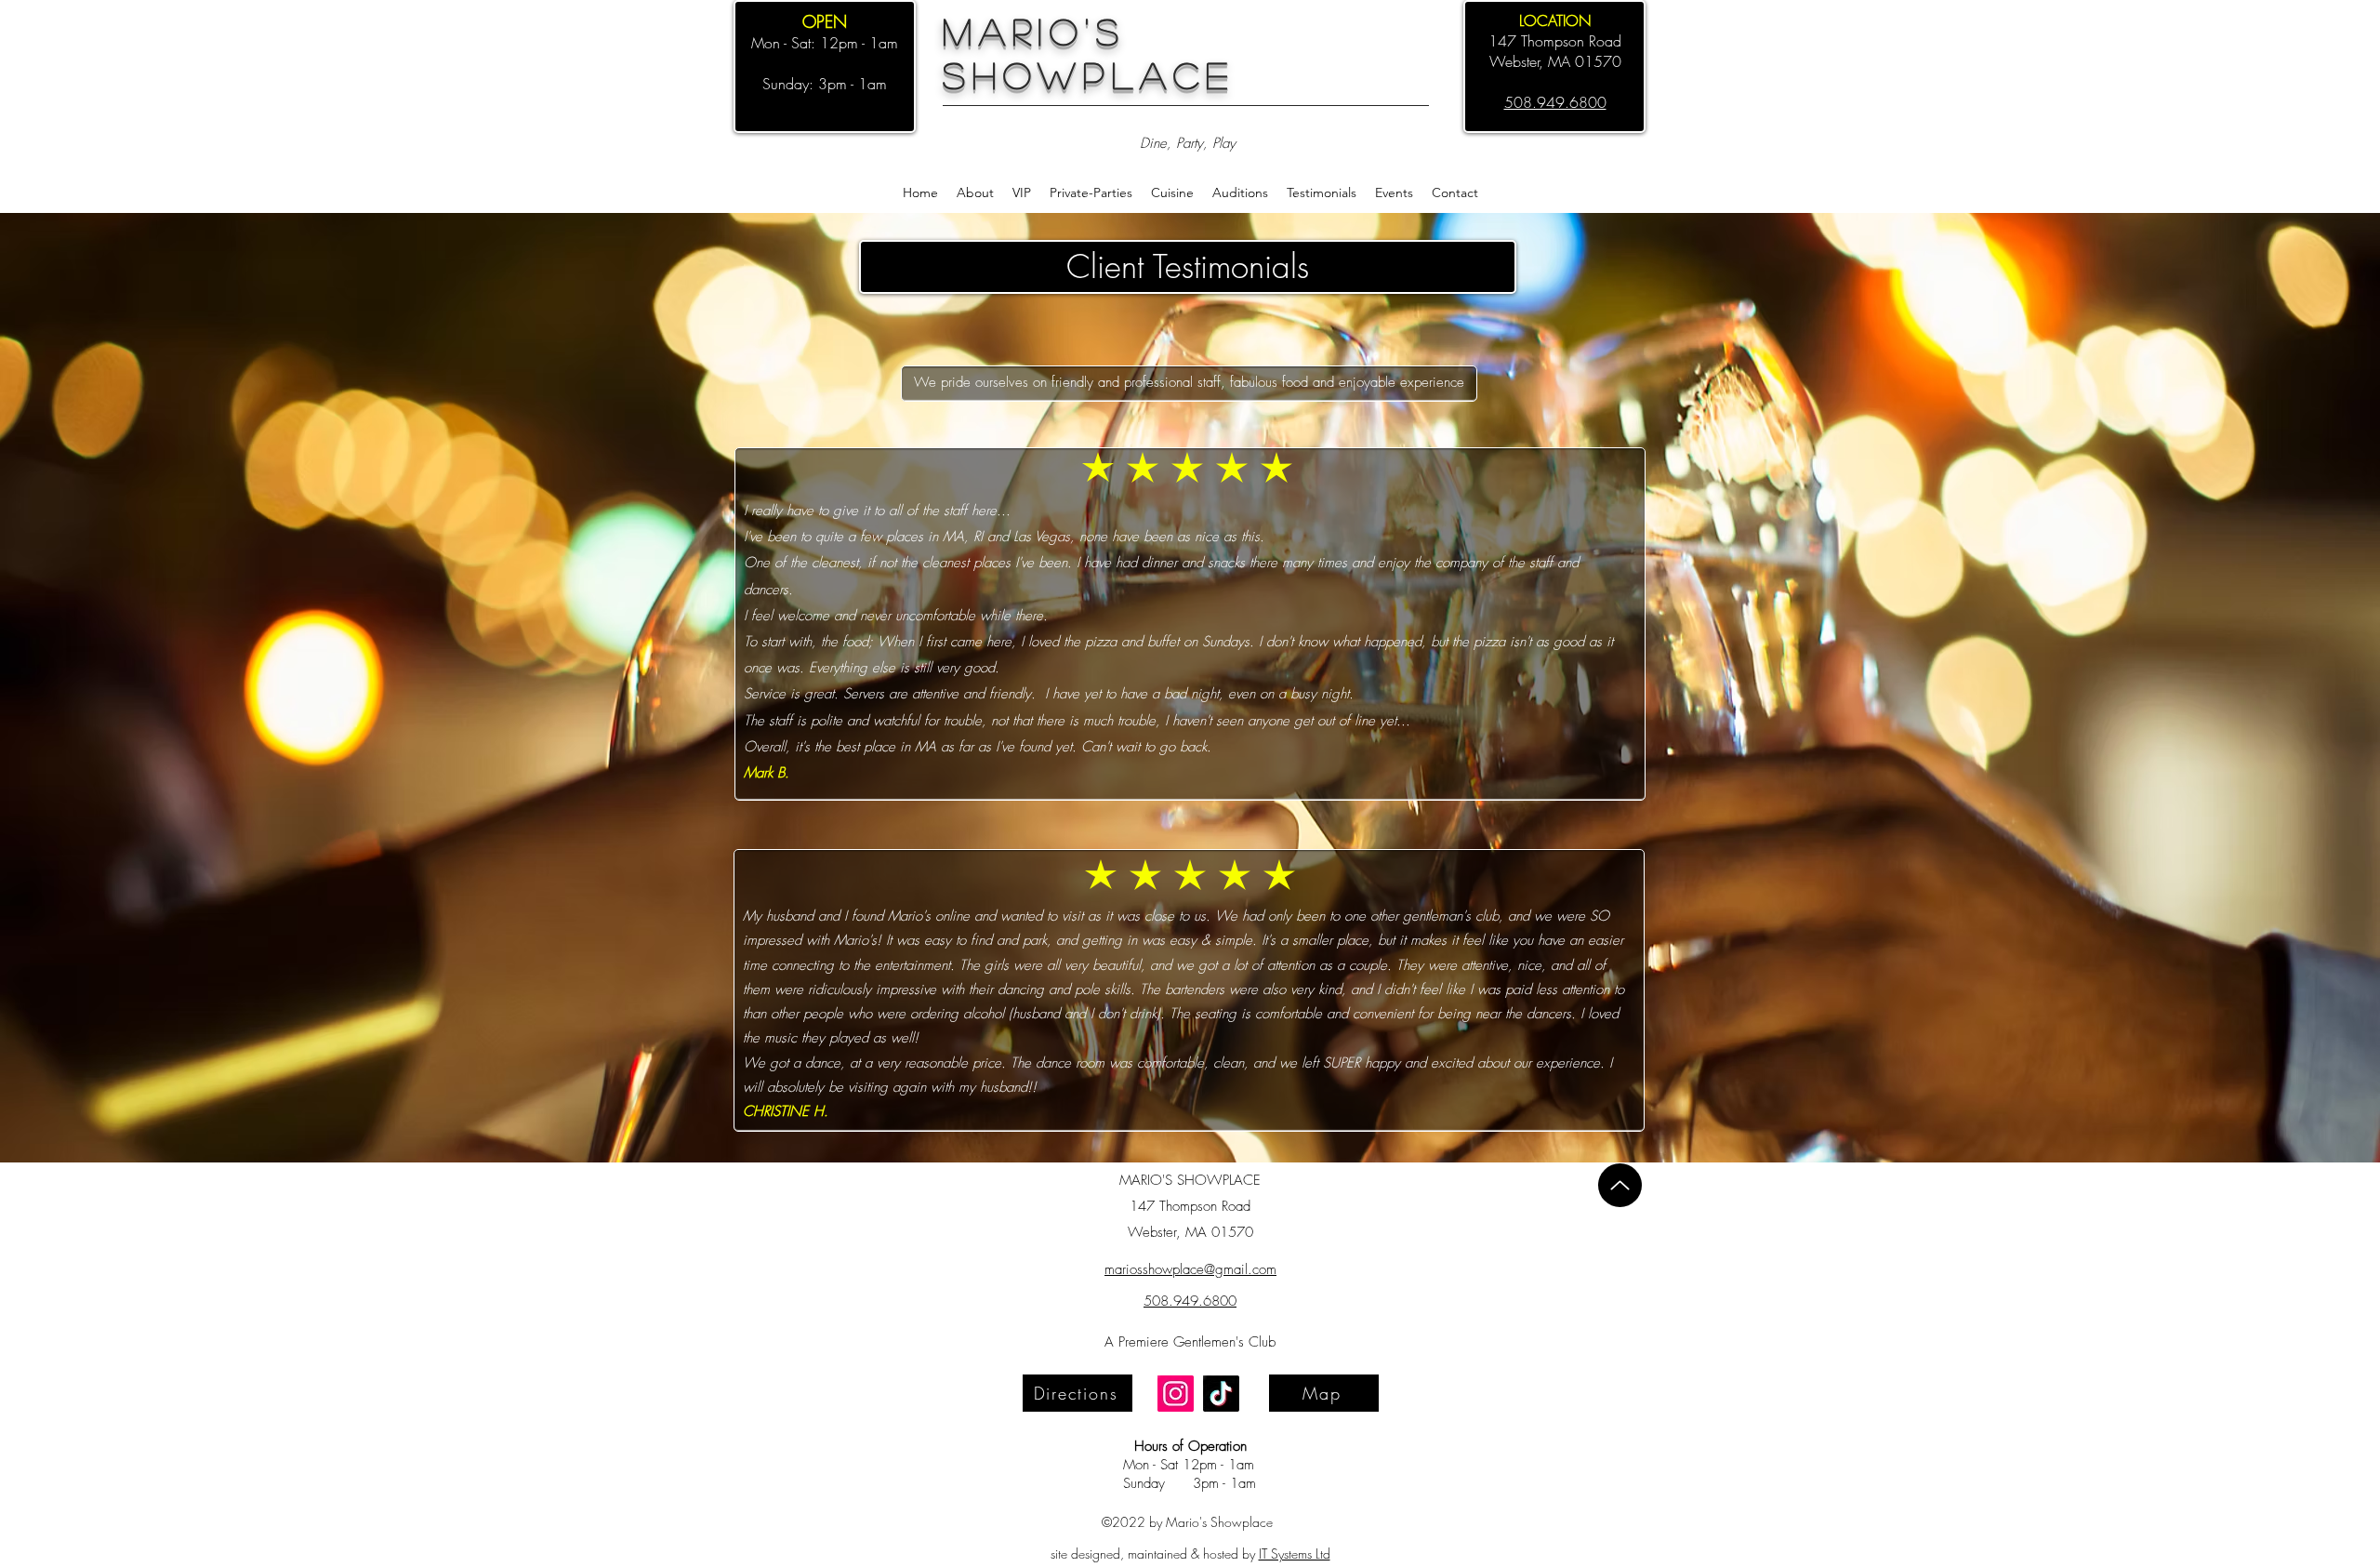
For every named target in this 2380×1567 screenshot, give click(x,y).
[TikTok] (1221, 1394)
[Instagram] (1176, 1394)
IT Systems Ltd (1295, 1554)
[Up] (1620, 1185)
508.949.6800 (1190, 1301)
